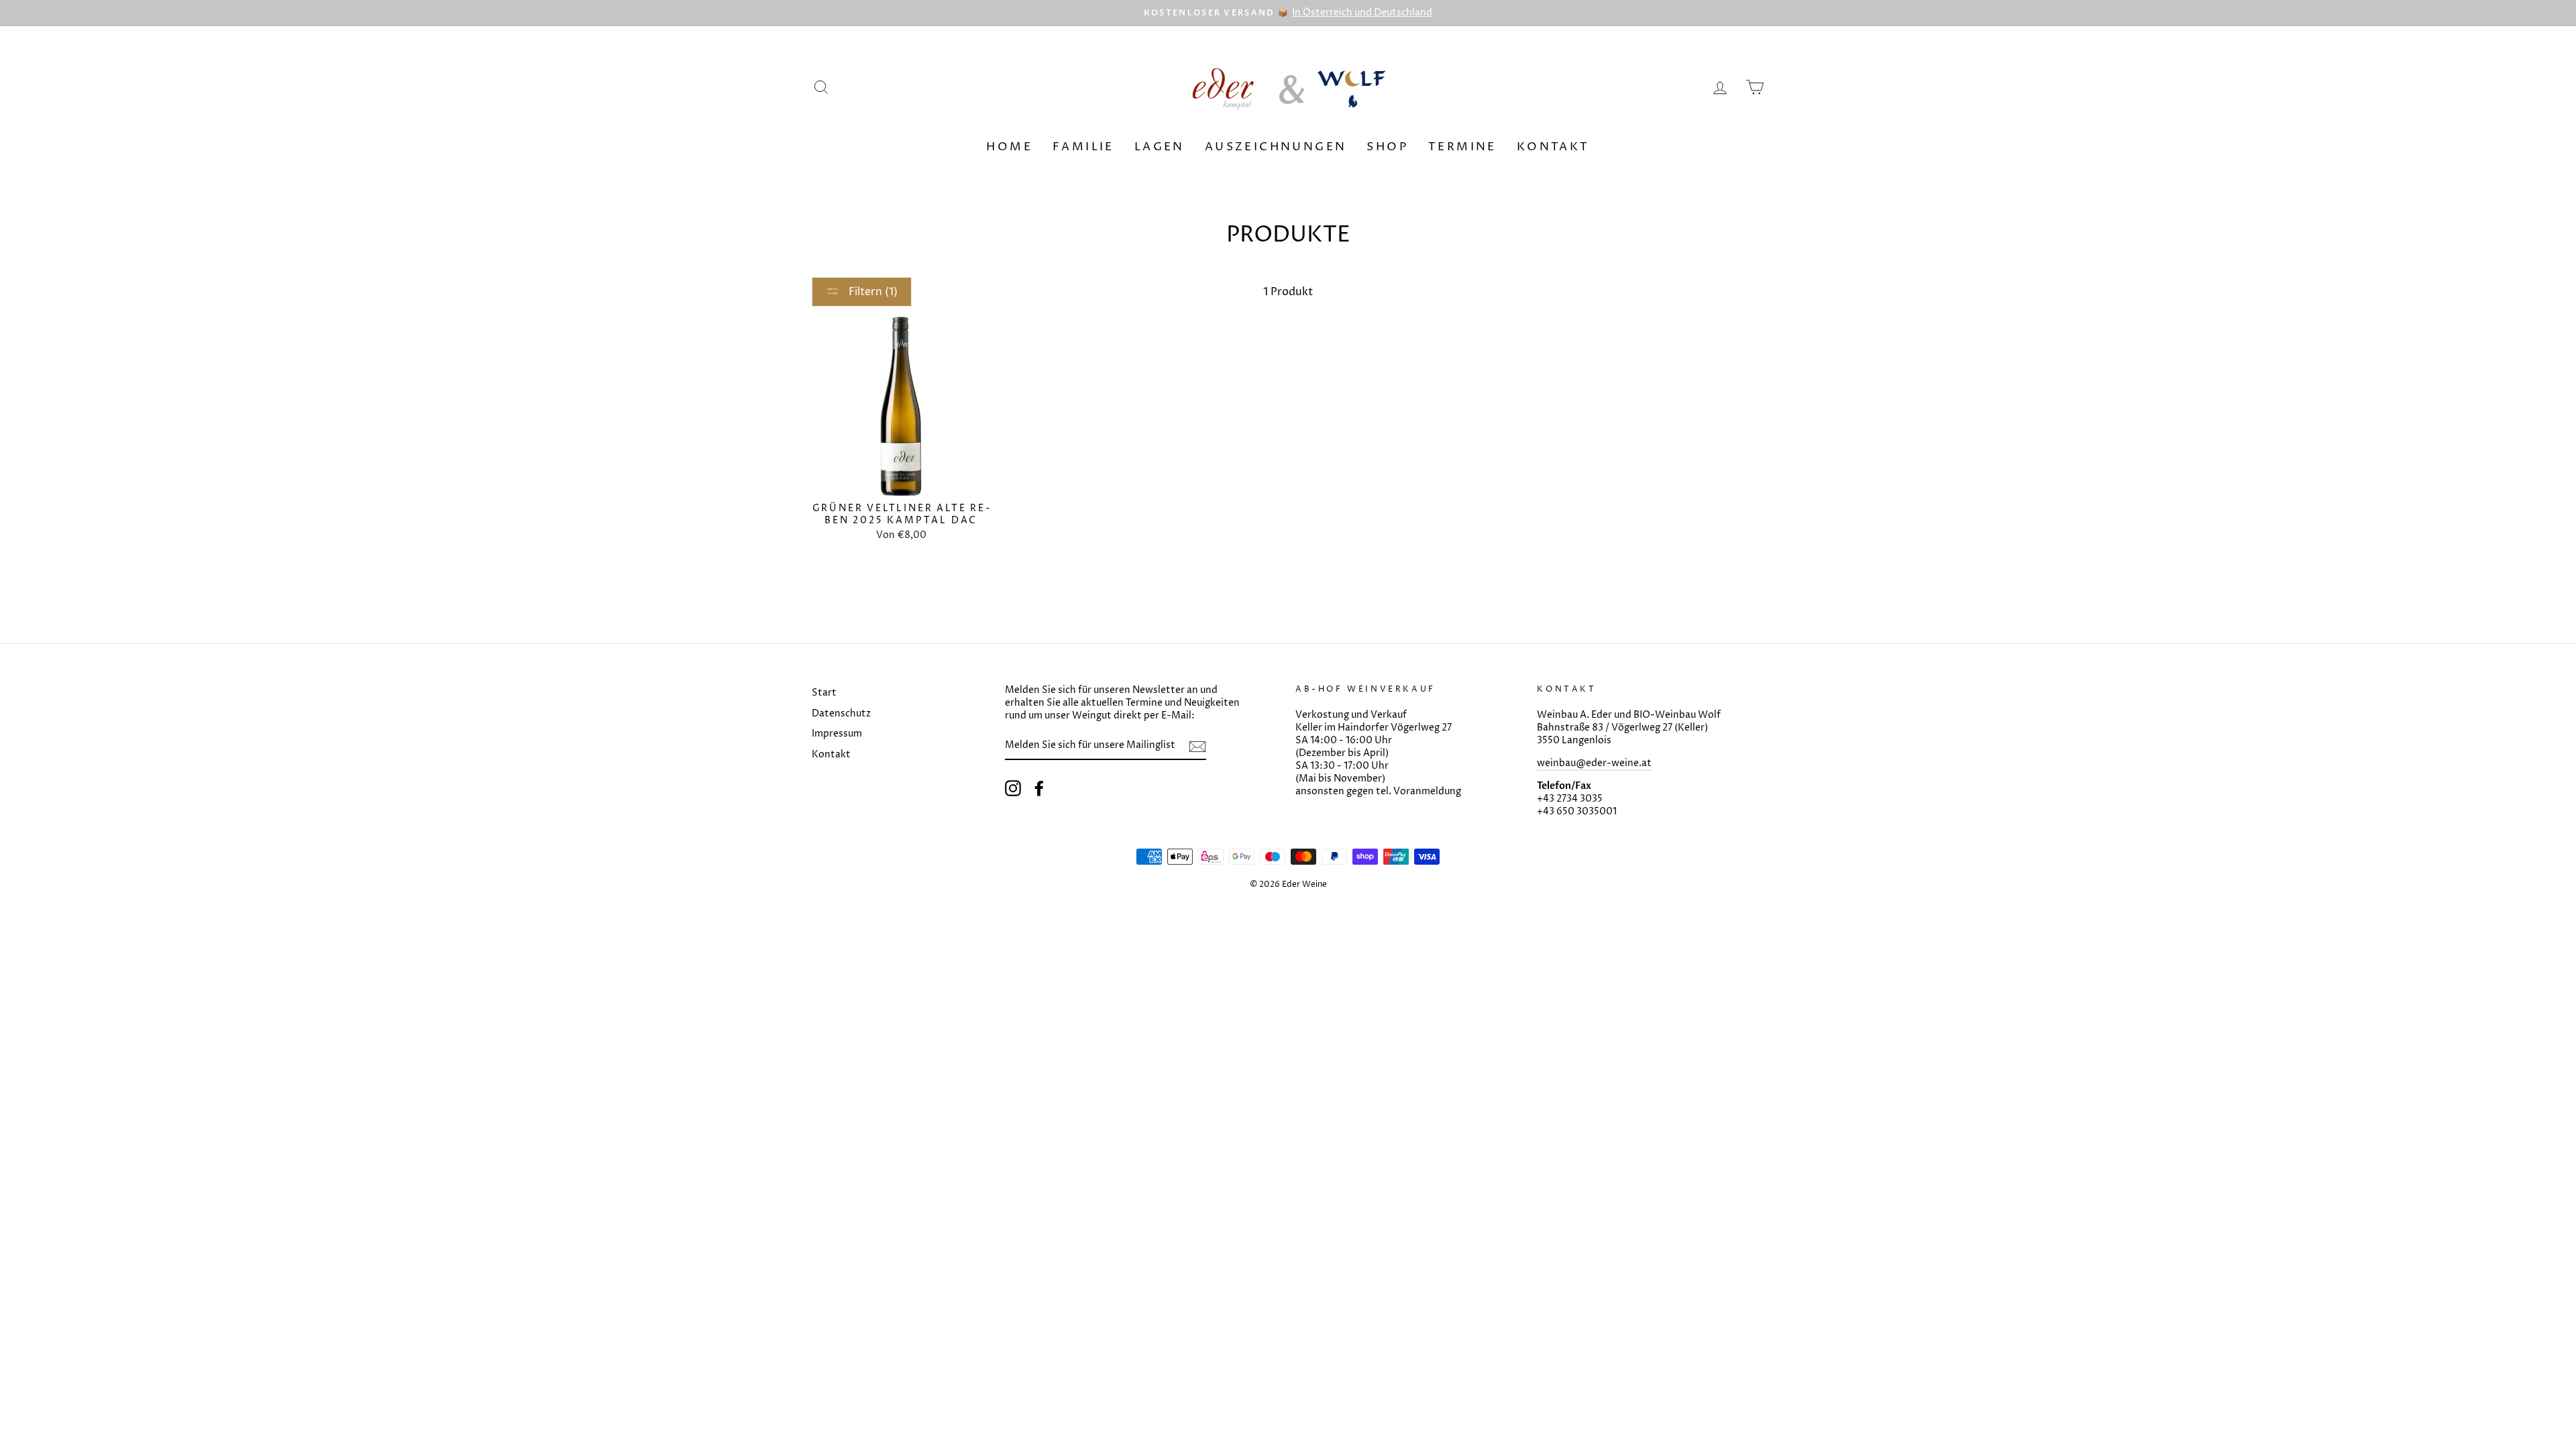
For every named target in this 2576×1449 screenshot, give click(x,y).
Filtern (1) (872, 292)
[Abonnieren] (1197, 747)
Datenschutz (841, 714)
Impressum (837, 734)
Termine (1462, 147)
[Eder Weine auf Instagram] (1013, 788)
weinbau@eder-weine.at (1594, 763)
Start (824, 693)
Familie (1083, 147)
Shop (1387, 147)
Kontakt (1553, 147)
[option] (1288, 13)
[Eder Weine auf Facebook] (1039, 788)
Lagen (1160, 147)
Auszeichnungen (1276, 147)
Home (1009, 147)
